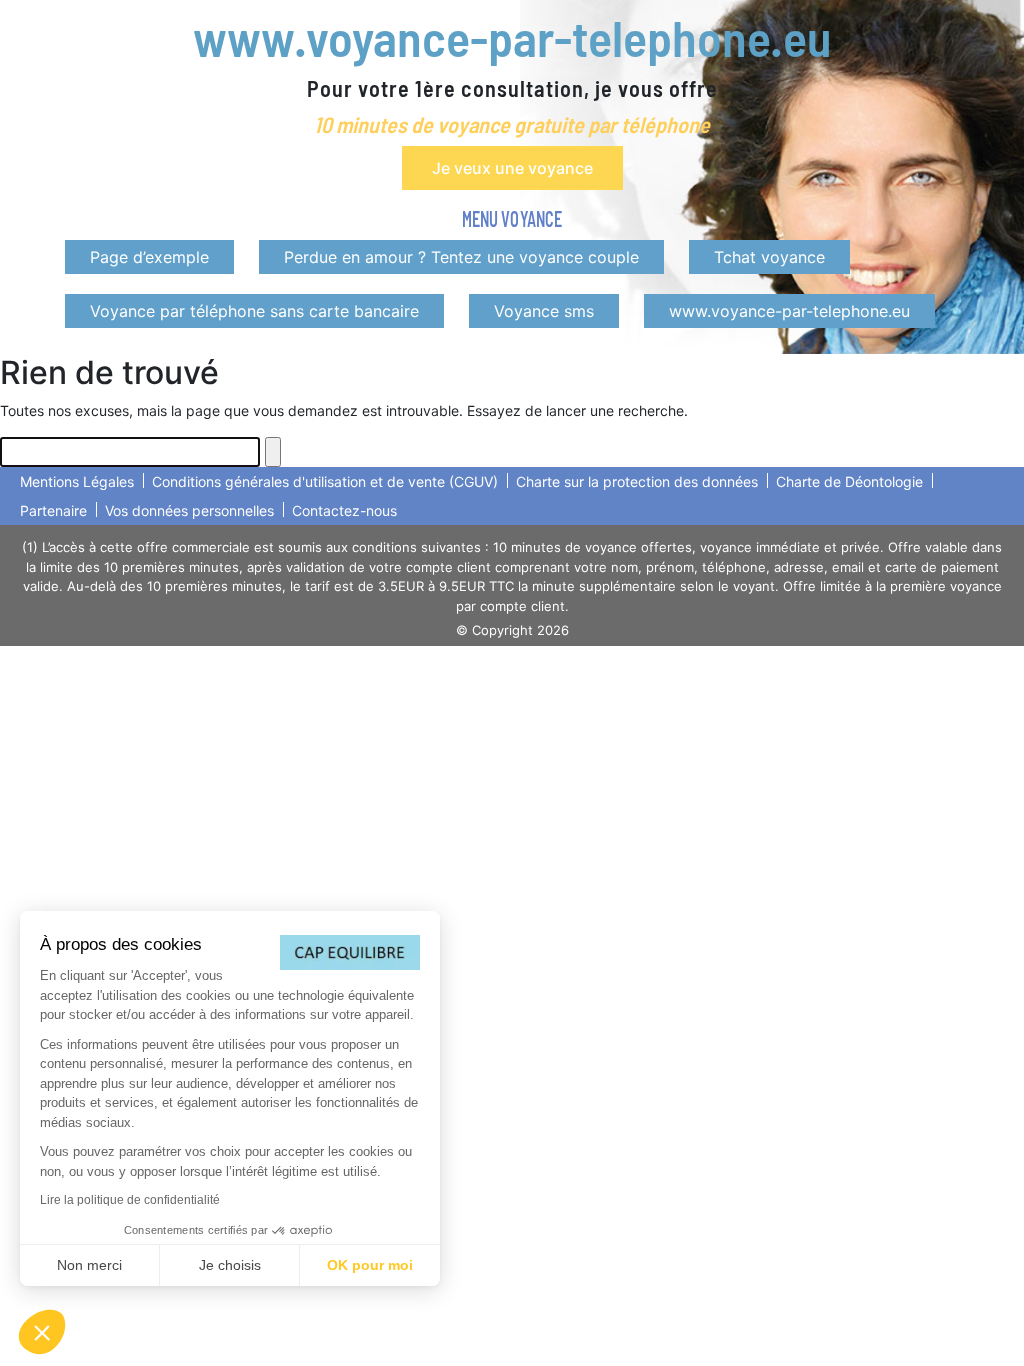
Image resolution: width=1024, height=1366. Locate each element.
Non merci (89, 1265)
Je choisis (230, 1265)
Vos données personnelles (189, 510)
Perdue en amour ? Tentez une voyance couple (461, 257)
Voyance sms (544, 311)
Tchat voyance (769, 257)
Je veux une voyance (512, 168)
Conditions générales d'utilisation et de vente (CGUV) (325, 481)
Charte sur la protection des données (637, 481)
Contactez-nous (344, 510)
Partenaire (53, 510)
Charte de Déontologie (849, 481)
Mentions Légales (77, 481)
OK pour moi (370, 1265)
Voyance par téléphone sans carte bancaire (254, 311)
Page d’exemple (149, 257)
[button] (42, 1332)
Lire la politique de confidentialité (130, 1200)
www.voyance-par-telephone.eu (512, 37)
